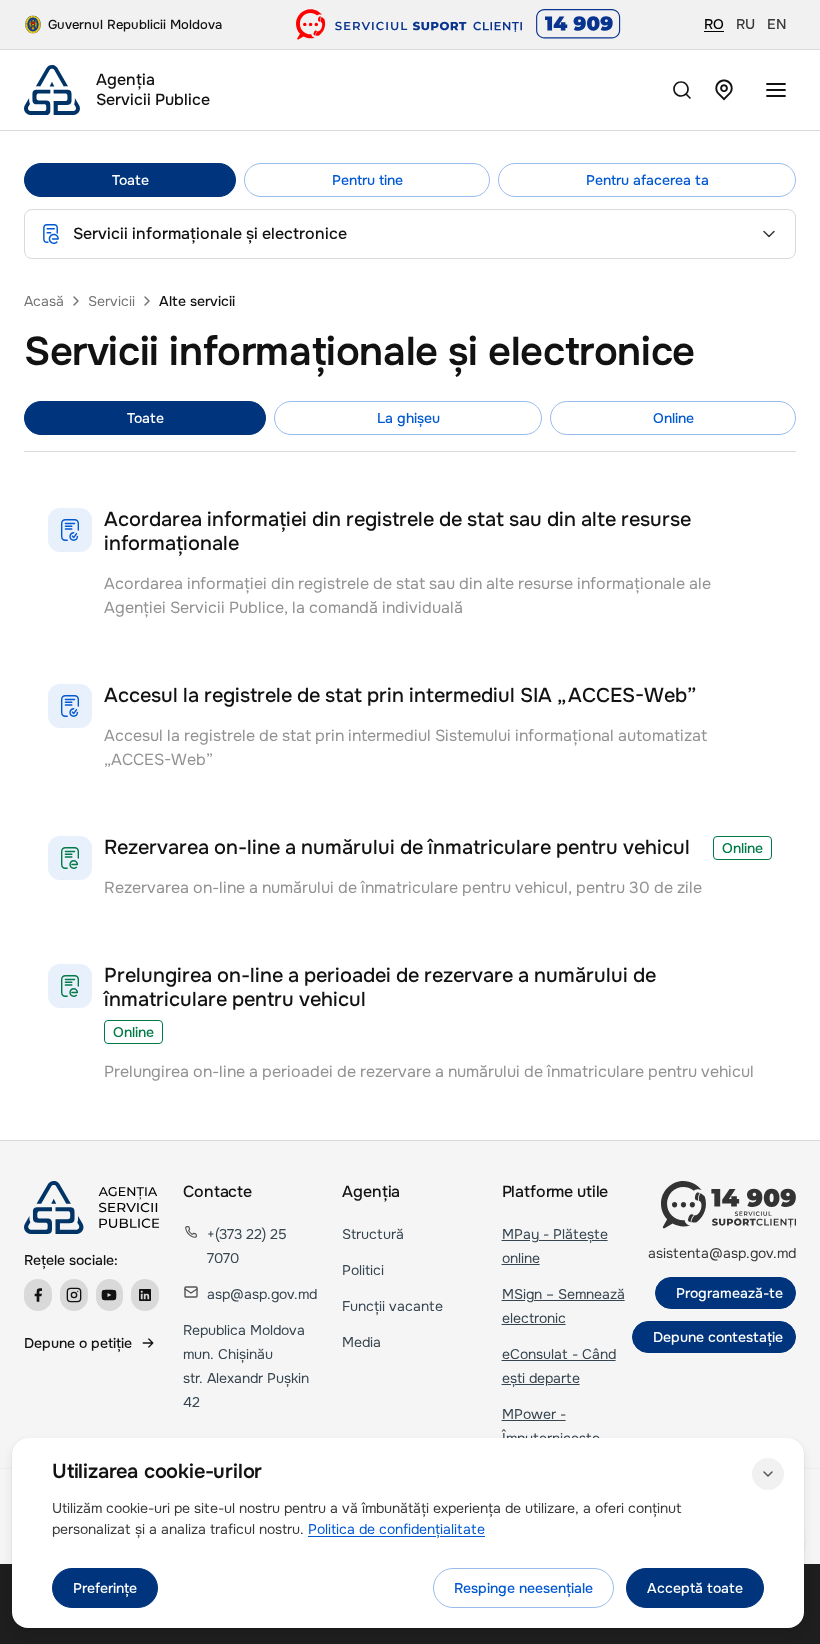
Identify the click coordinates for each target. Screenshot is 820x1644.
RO (714, 24)
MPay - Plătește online (555, 1246)
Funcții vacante (392, 1306)
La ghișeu (408, 418)
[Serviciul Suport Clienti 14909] (458, 24)
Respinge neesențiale (523, 1588)
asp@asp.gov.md (262, 1294)
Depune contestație (718, 1337)
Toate (130, 180)
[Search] (682, 90)
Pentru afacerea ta (647, 180)
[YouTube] (110, 1295)
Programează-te (729, 1293)
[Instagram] (74, 1295)
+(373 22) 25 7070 (247, 1246)
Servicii (111, 301)
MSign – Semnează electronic (563, 1306)
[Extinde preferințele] (768, 1474)
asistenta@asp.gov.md (722, 1253)
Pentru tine (367, 180)
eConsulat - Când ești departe (559, 1366)
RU (745, 24)
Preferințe (105, 1588)
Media (361, 1342)
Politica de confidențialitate (396, 1529)
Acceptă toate (695, 1588)
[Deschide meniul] (776, 90)
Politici (363, 1270)
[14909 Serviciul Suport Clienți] (728, 1205)
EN (776, 24)
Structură (373, 1234)
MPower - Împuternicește (551, 1426)
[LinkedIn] (145, 1295)
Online (673, 418)
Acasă (44, 301)
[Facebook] (38, 1295)
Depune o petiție (78, 1343)
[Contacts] (724, 90)
